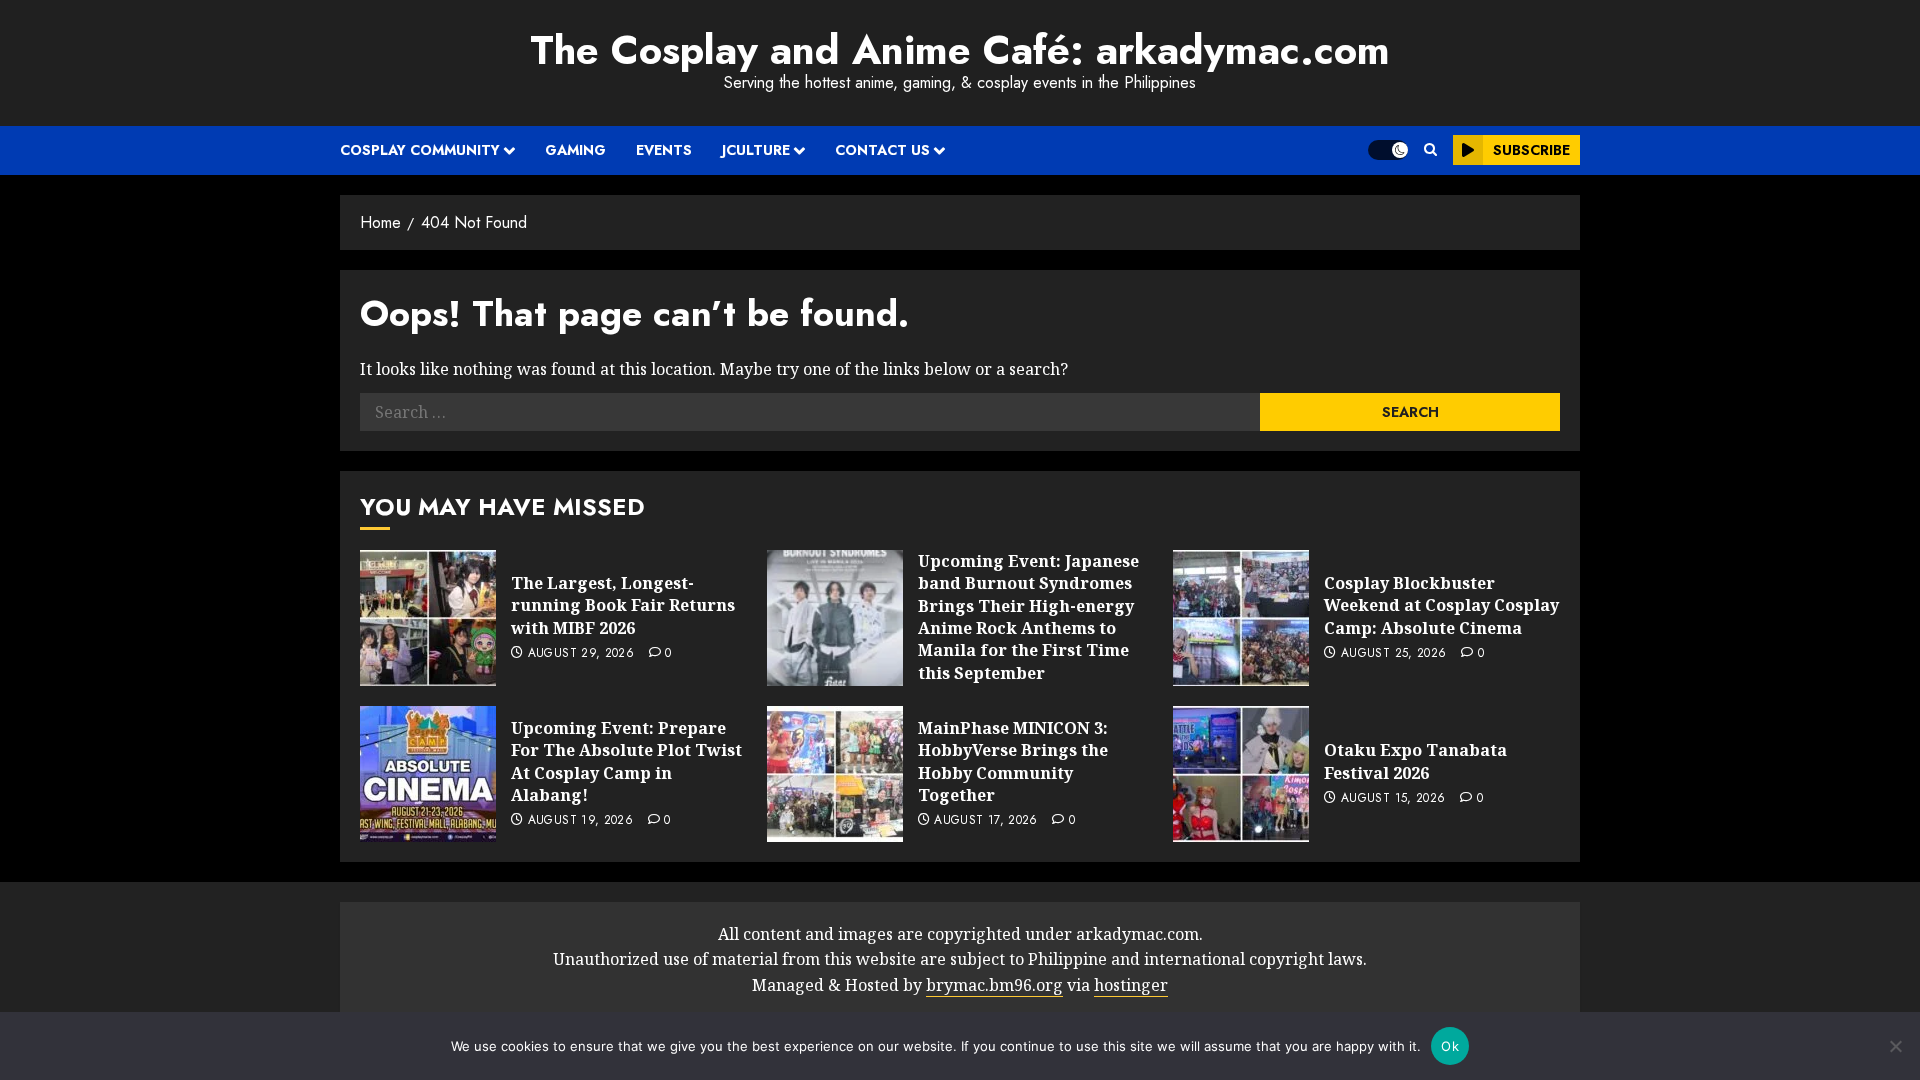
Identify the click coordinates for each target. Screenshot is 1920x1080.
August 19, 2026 (580, 821)
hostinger (1131, 985)
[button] (1430, 150)
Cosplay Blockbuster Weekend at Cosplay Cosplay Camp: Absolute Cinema (1441, 605)
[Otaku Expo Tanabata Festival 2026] (1241, 774)
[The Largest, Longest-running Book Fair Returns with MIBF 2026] (428, 618)
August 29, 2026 (581, 654)
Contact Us (882, 150)
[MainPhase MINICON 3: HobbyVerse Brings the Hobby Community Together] (835, 774)
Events (664, 150)
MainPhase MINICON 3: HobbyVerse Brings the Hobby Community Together (1013, 761)
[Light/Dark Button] (1388, 150)
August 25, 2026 (1393, 654)
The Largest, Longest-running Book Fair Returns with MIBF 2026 (623, 605)
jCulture (756, 150)
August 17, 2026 (985, 821)
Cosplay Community (420, 150)
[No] (1895, 1046)
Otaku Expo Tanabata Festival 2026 (1415, 761)
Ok (1450, 1046)
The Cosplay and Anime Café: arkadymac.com (960, 50)
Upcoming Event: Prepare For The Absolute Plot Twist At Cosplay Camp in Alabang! (626, 761)
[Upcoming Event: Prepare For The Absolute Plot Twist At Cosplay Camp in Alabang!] (428, 774)
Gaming (575, 150)
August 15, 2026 (1393, 799)
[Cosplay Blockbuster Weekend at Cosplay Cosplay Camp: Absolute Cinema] (1241, 618)
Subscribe (1531, 150)
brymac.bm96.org (994, 985)
